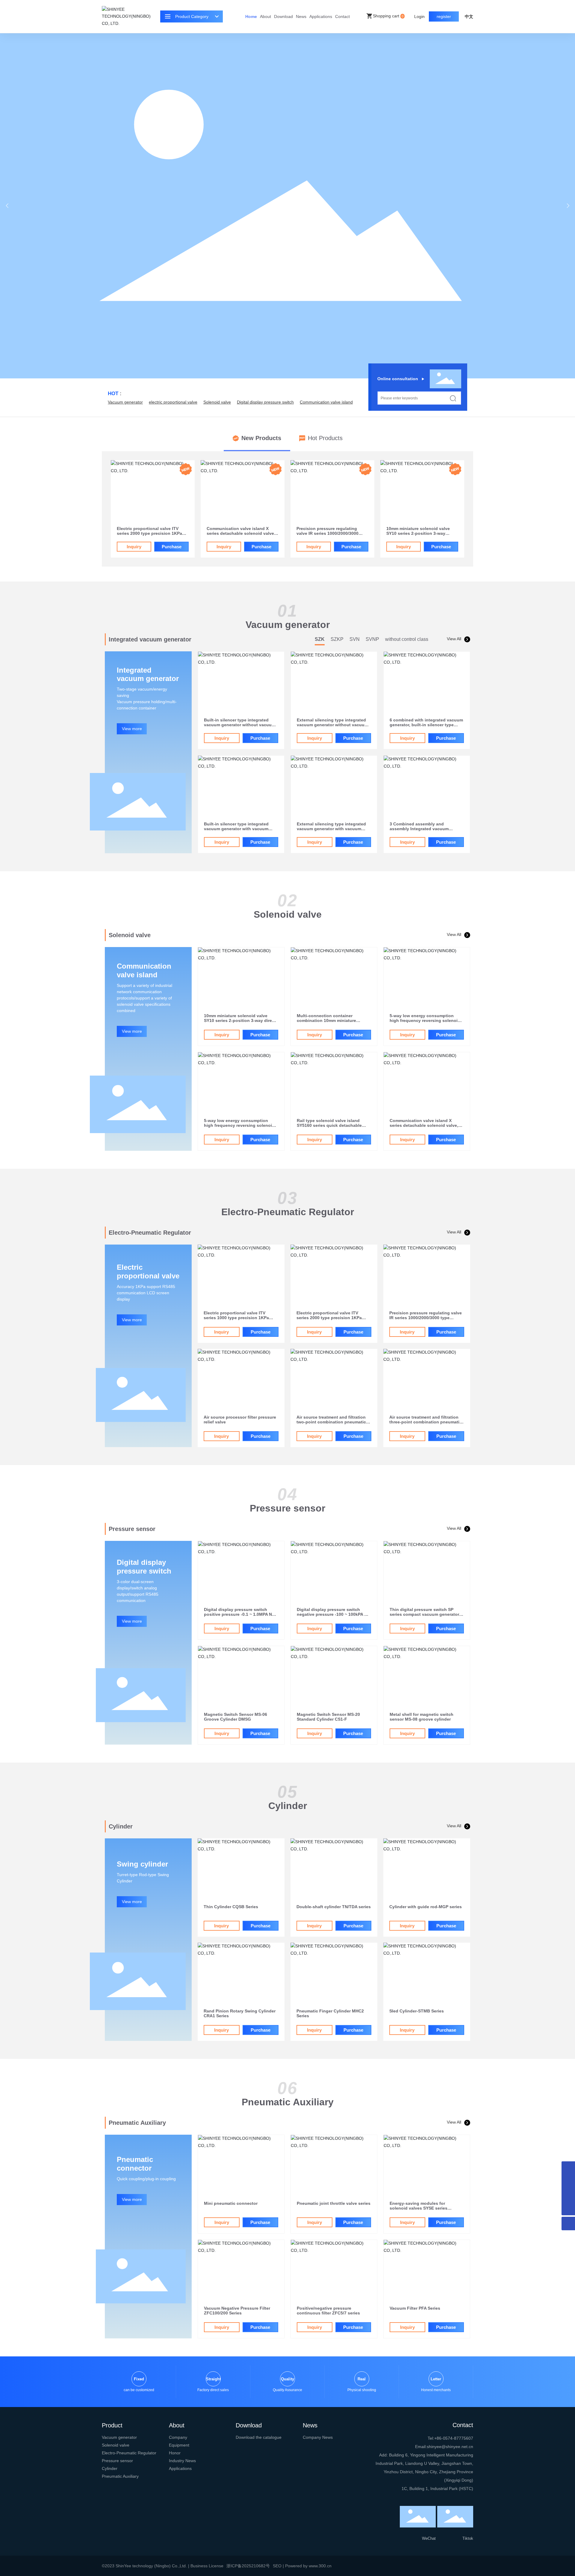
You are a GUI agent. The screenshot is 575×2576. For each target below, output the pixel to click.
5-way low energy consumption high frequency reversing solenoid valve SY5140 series (239, 1125)
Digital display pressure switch (265, 402)
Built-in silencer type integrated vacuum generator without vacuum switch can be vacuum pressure (240, 725)
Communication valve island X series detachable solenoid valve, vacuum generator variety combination (424, 1128)
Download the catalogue (259, 2437)
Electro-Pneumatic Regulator (129, 2453)
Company (178, 2437)
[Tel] (568, 2195)
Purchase (172, 547)
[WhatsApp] (568, 2168)
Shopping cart (388, 16)
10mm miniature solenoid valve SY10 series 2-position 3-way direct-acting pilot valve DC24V (241, 1020)
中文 (469, 16)
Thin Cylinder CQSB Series (231, 1907)
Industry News (182, 2461)
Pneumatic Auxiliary (120, 2476)
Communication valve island (326, 402)
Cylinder (110, 2468)
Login (420, 16)
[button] (568, 206)
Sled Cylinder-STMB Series (417, 2011)
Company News (318, 2437)
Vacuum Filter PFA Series (415, 2308)
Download (283, 16)
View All (454, 639)
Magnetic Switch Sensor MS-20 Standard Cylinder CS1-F (328, 1717)
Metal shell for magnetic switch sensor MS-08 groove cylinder (422, 1717)
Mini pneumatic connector (231, 2203)
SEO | (279, 2566)
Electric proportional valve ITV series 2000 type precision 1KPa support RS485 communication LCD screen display (333, 1320)
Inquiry (134, 547)
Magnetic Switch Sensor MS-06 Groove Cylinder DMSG (236, 1717)
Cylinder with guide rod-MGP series (426, 1907)
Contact (342, 16)
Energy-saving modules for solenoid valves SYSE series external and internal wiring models (426, 2208)
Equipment (179, 2445)
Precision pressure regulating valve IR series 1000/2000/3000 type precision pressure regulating (332, 533)
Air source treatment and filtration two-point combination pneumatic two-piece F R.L (331, 1422)
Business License (207, 2566)
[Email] (568, 2182)
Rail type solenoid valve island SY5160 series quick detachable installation (329, 1125)
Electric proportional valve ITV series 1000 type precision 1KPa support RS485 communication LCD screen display (240, 1320)
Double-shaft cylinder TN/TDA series (334, 1907)
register (444, 16)
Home (251, 16)
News (301, 16)
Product (112, 2425)
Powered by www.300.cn (308, 2566)
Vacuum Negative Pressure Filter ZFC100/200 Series (237, 2311)
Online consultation (398, 379)
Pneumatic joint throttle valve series (334, 2203)
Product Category (192, 16)
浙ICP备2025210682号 (248, 2566)
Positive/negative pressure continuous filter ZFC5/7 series (328, 2311)
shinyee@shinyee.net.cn (450, 2447)
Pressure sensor (117, 2461)
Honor (175, 2453)
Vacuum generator (125, 402)
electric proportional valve (173, 402)
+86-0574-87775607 (454, 2438)
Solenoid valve (217, 402)
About (265, 16)
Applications (321, 16)
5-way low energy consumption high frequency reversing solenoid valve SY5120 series (425, 1020)
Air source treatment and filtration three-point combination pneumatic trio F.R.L (426, 1422)
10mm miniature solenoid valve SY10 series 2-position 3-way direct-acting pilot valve (418, 533)
